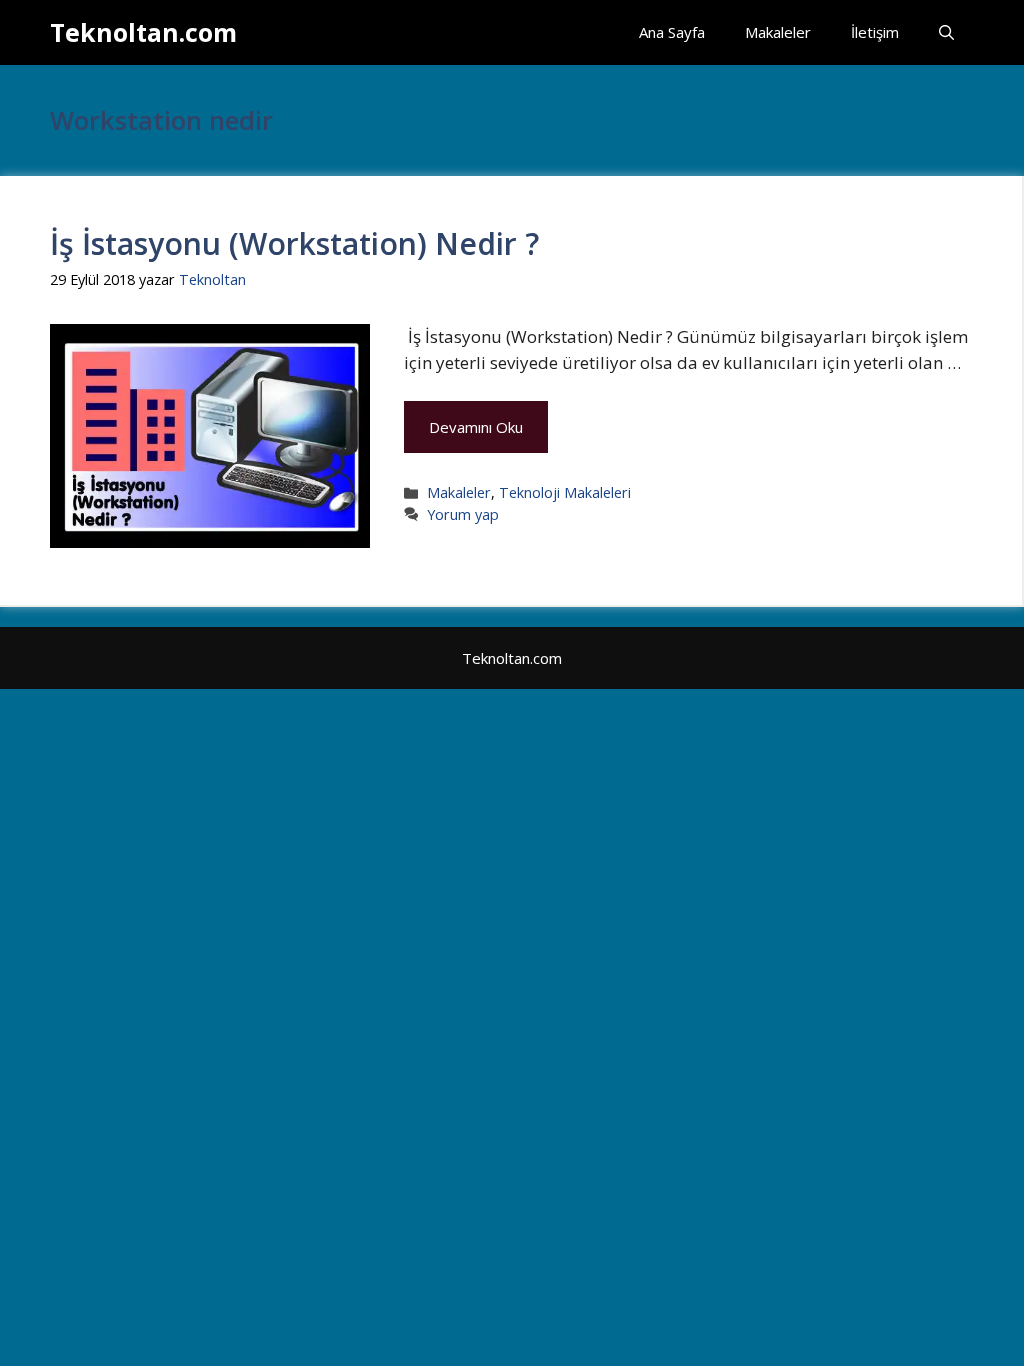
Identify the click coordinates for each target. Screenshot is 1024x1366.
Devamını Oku (476, 427)
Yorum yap (463, 514)
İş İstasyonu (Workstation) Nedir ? (294, 243)
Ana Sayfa (672, 32)
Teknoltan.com (143, 32)
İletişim (875, 32)
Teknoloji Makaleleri (565, 492)
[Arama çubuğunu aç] (946, 32)
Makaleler (778, 32)
